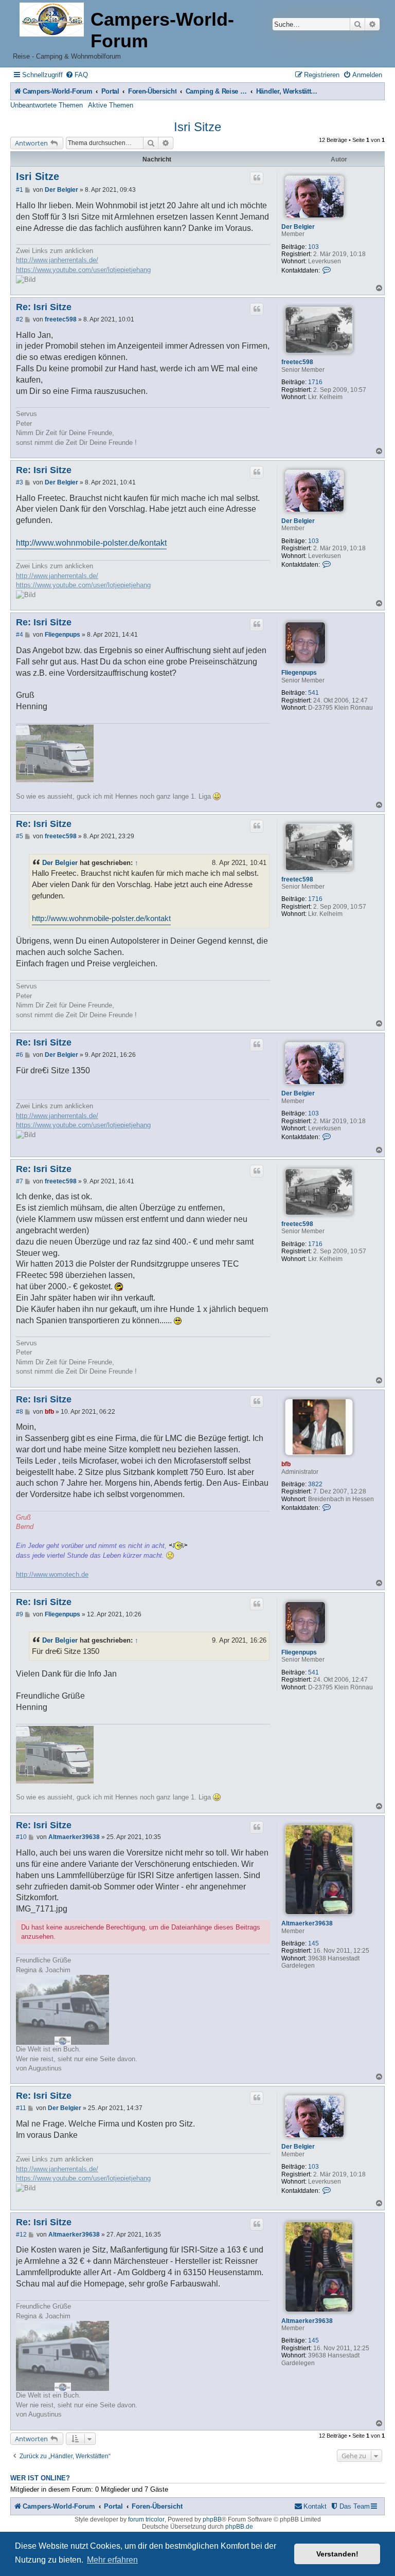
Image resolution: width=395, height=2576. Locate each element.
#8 (20, 1412)
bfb (286, 1464)
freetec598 (297, 362)
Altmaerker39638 (307, 1923)
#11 (21, 2108)
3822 (315, 1484)
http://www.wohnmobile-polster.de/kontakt (91, 543)
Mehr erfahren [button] (112, 2560)
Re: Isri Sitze (44, 307)
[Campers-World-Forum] (52, 20)
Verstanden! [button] (337, 2554)
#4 (20, 635)
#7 (20, 1181)
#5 (20, 836)
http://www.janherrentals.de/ (57, 260)
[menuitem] (77, 75)
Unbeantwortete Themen (47, 105)
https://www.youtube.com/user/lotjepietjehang (83, 270)
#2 (20, 319)
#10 (21, 1837)
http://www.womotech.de (52, 1574)
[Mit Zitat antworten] (257, 178)
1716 (315, 382)
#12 (21, 2235)
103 (313, 247)
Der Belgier (298, 227)
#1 (20, 190)
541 (313, 693)
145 (313, 1943)
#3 (20, 482)
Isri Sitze (197, 127)
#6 (20, 1055)
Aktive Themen (111, 105)
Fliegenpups (299, 673)
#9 (20, 1614)
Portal (110, 91)
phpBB (212, 2519)
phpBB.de (239, 2527)
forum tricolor (146, 2519)
